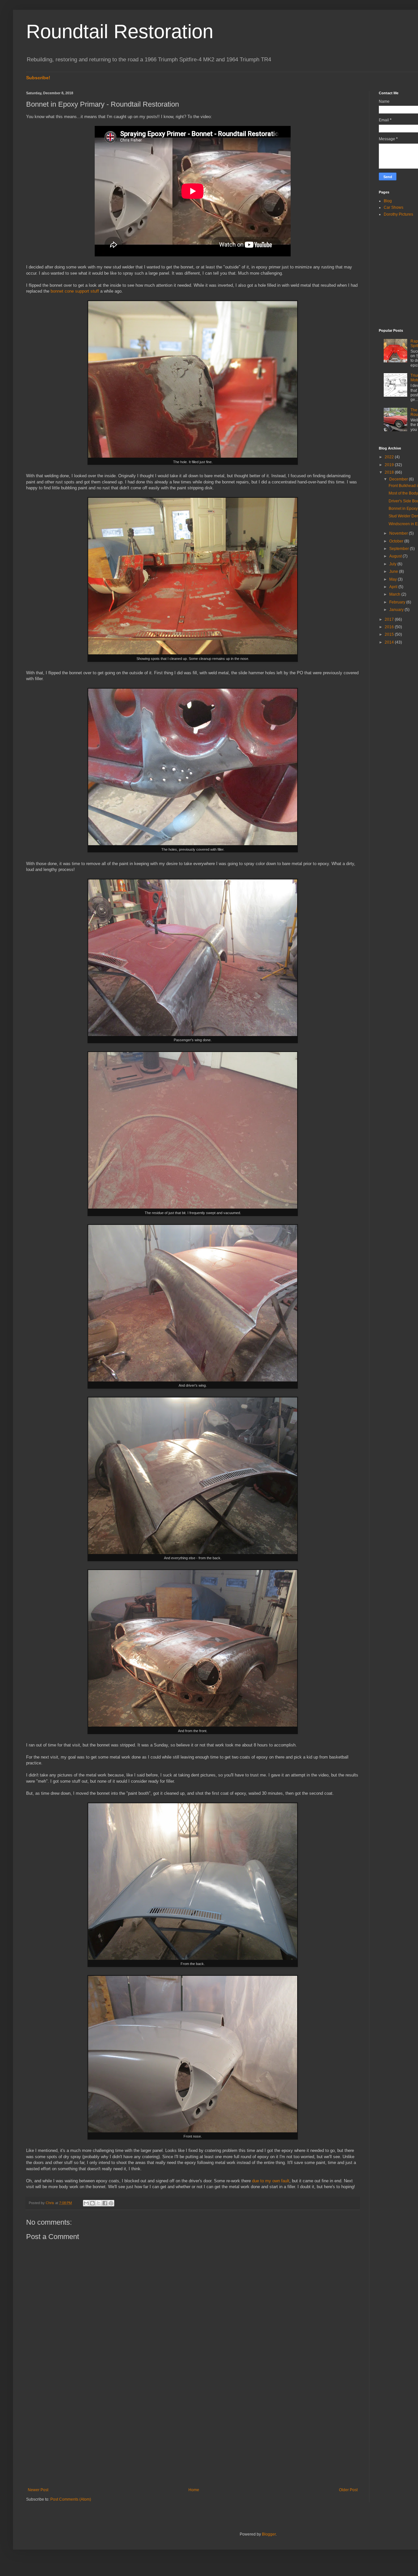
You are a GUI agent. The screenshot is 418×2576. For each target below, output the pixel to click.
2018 (390, 472)
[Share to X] (99, 2203)
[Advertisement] (193, 2434)
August (396, 556)
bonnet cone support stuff (75, 291)
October (397, 541)
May (394, 579)
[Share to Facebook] (105, 2203)
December (399, 479)
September (400, 549)
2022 (390, 457)
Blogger (269, 2534)
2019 (390, 465)
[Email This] (86, 2203)
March (395, 594)
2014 (390, 642)
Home (194, 2490)
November (399, 533)
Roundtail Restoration (120, 31)
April (394, 587)
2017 (390, 619)
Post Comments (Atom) (71, 2499)
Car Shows (394, 207)
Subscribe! (38, 78)
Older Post (348, 2490)
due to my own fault (271, 2181)
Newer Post (38, 2490)
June (394, 572)
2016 (390, 627)
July (393, 564)
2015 (390, 634)
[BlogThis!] (92, 2203)
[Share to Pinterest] (111, 2203)
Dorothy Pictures (398, 214)
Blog (388, 201)
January (397, 610)
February (398, 602)
